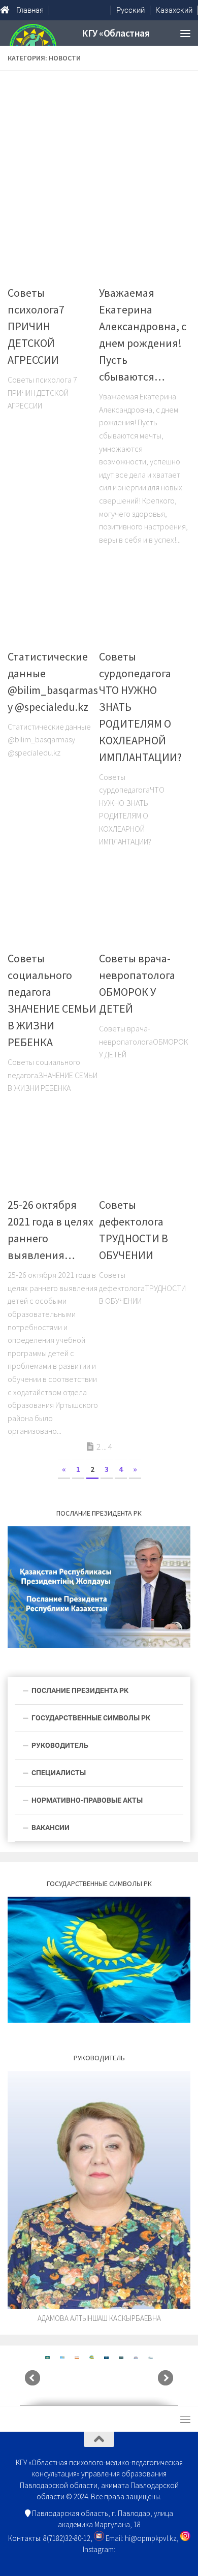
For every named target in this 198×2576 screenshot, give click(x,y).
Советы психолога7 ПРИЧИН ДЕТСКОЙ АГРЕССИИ (36, 326)
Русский (130, 10)
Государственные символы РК (91, 1718)
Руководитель (60, 1745)
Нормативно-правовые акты (87, 1800)
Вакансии (51, 1828)
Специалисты (59, 1773)
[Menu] (185, 33)
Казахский (174, 10)
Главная (30, 10)
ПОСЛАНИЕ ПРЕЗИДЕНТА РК (80, 1690)
